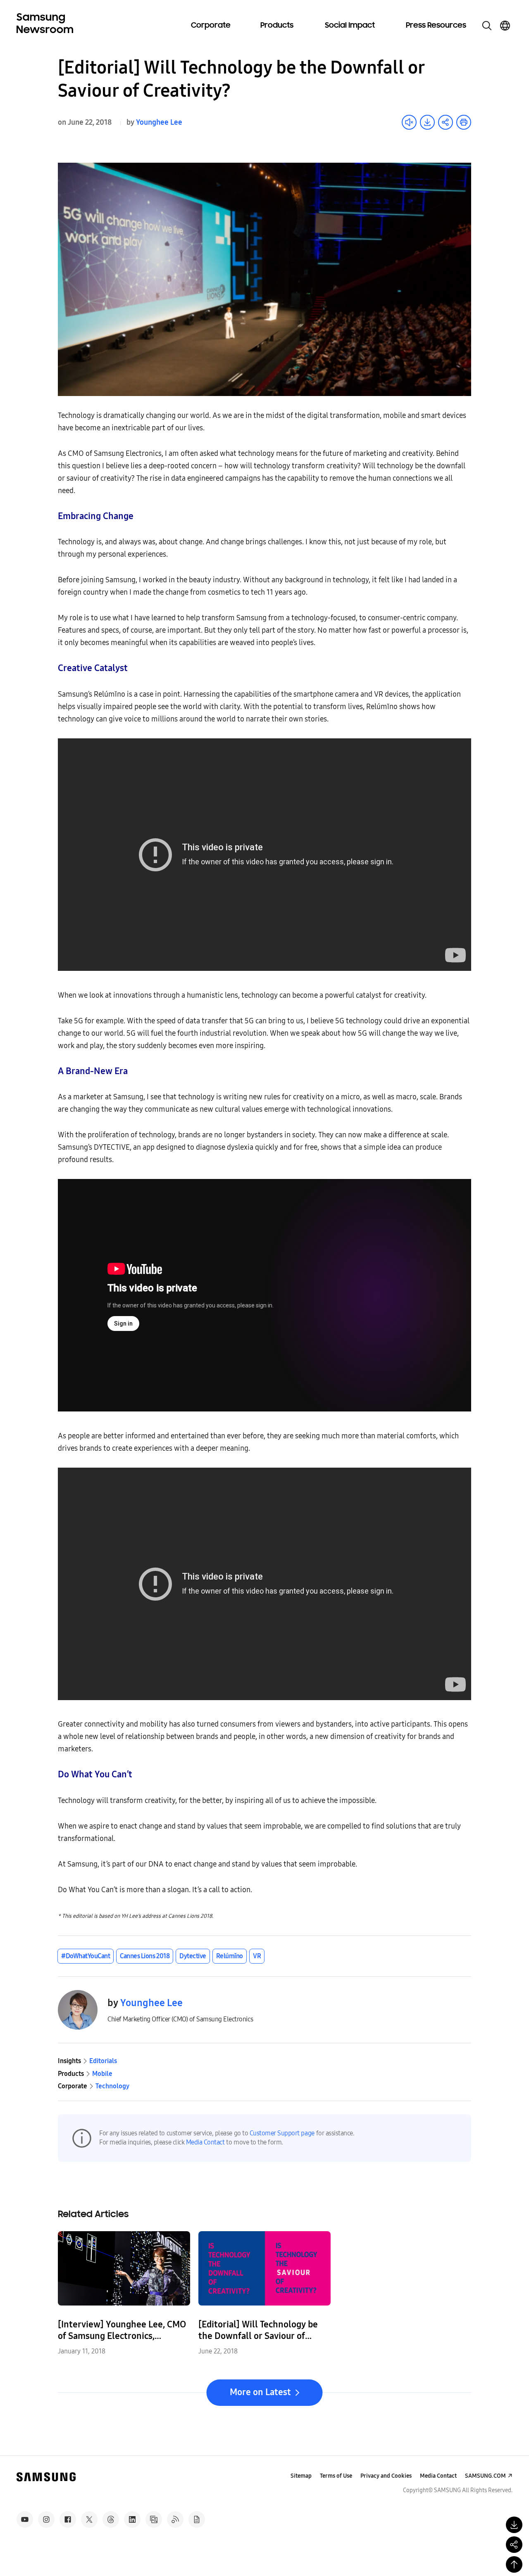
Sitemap (301, 2476)
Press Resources (436, 26)
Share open (446, 122)
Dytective (193, 1956)
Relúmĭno (230, 1956)
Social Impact (350, 26)
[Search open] (487, 26)
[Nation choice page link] (505, 26)
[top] (514, 2564)
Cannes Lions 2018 (145, 1956)
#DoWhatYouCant (86, 1956)
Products (277, 26)
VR (257, 1956)
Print (464, 122)
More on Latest (260, 2392)
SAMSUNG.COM (485, 2476)
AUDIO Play (409, 122)
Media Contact (205, 2142)
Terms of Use (336, 2476)
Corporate (211, 26)
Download (427, 122)
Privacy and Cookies (386, 2476)
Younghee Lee (159, 122)
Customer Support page (282, 2133)
